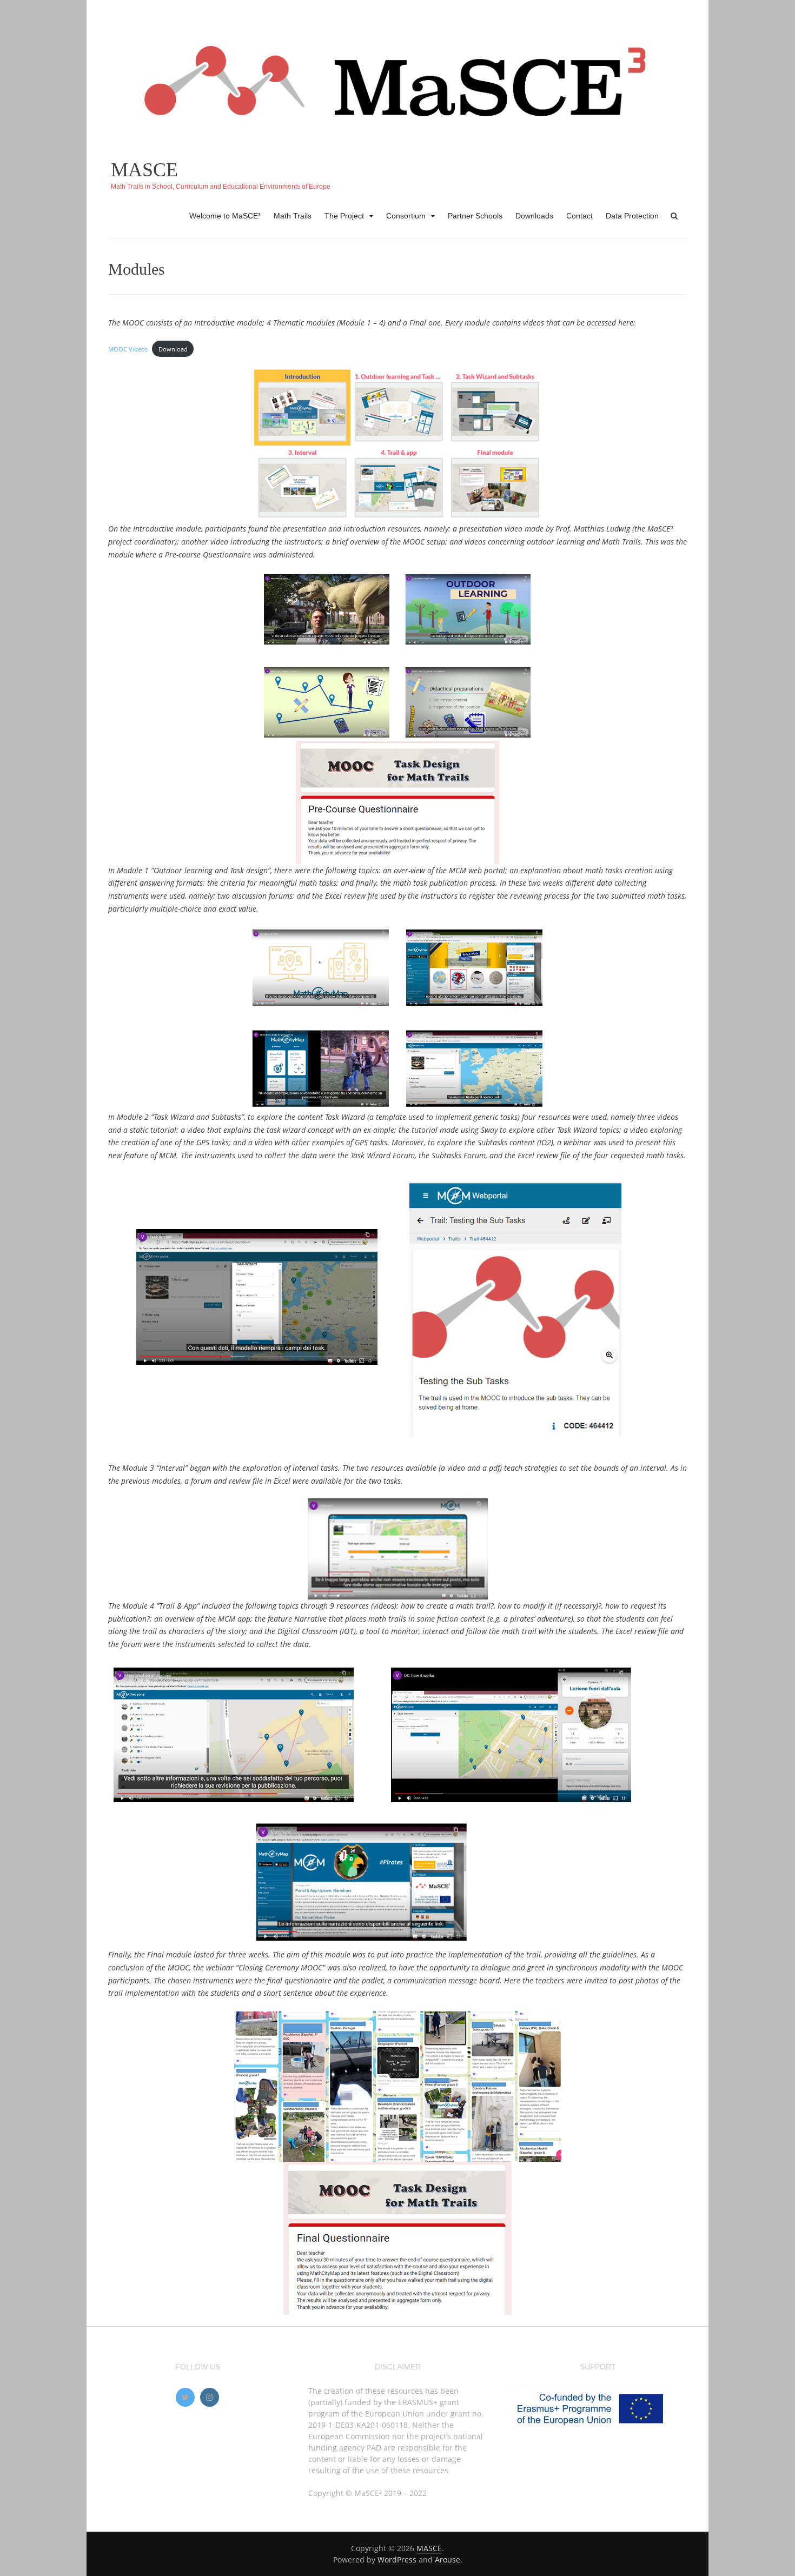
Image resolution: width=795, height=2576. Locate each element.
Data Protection (632, 216)
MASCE (144, 170)
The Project (344, 216)
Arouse (448, 2560)
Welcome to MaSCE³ (225, 216)
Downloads (534, 216)
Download (173, 349)
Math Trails (293, 216)
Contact (579, 216)
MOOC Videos (128, 349)
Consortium (406, 216)
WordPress (397, 2560)
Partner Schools (475, 216)
